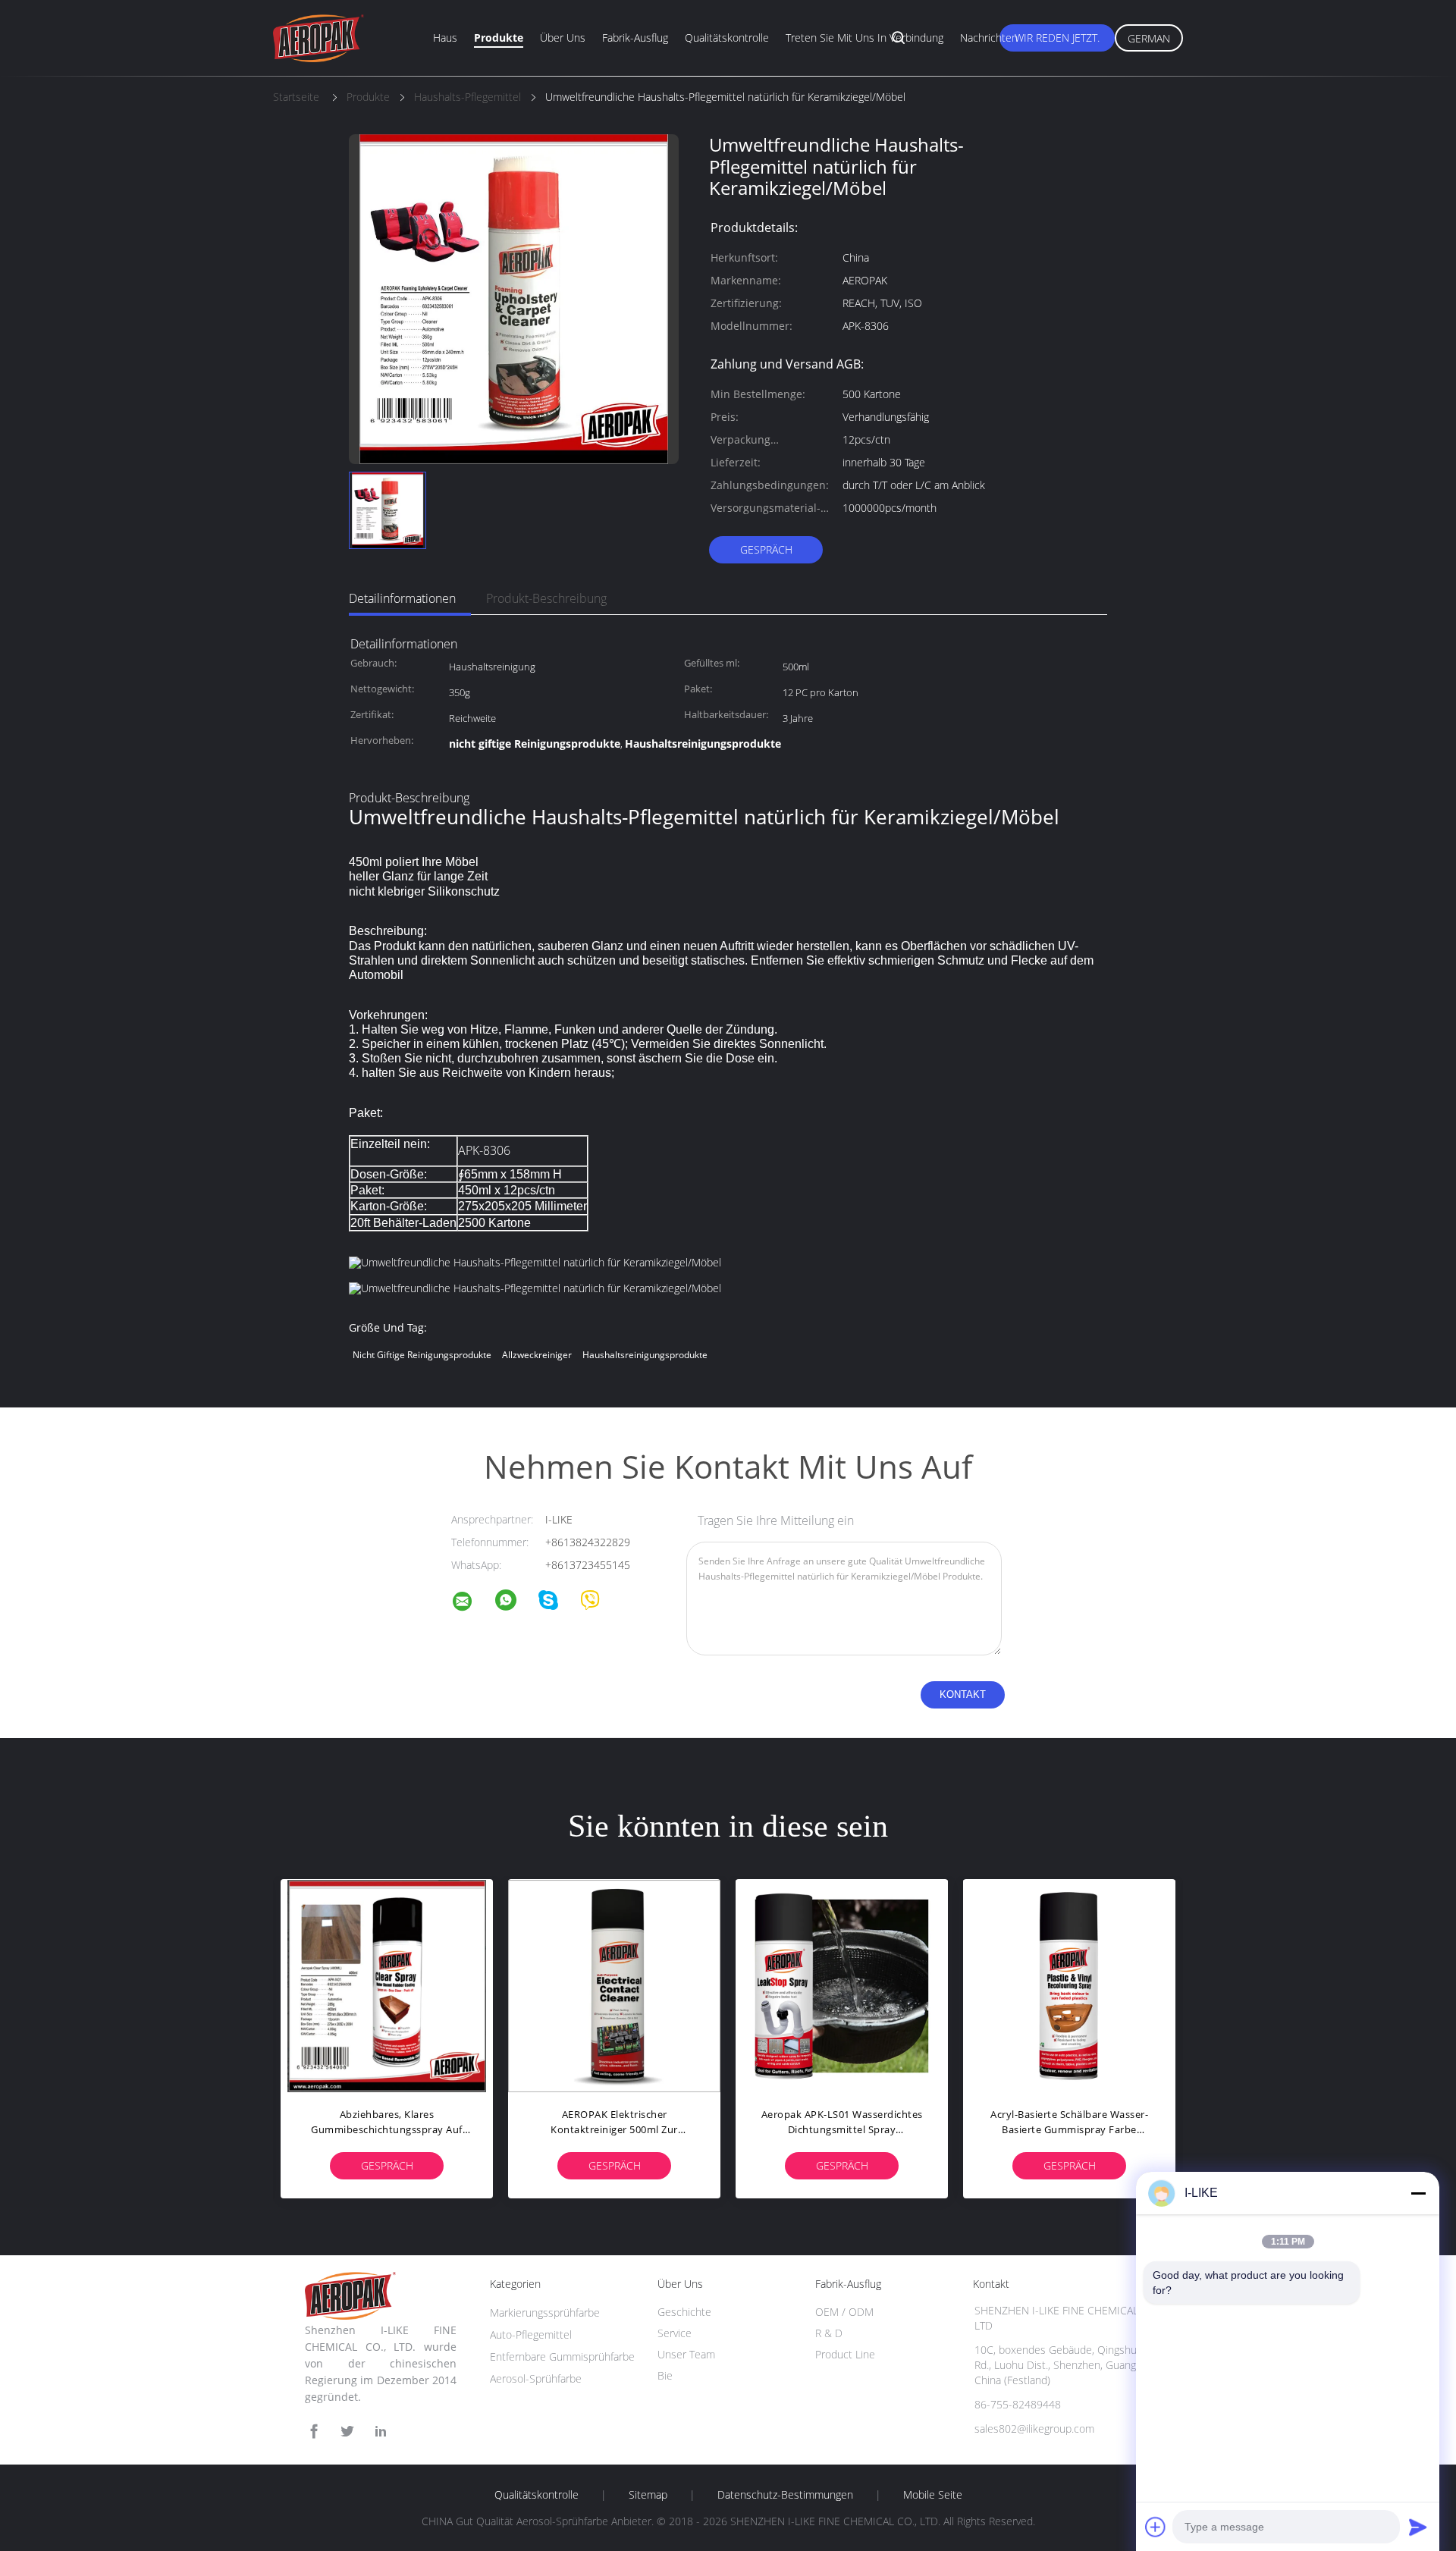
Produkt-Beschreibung (546, 598)
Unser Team (686, 2354)
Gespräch (766, 549)
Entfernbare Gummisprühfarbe (562, 2356)
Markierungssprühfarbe (545, 2313)
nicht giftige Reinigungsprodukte (422, 1355)
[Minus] (1418, 2193)
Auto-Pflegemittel (531, 2334)
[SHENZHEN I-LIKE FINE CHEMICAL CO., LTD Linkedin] (381, 2432)
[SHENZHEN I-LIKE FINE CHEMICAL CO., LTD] (472, 1603)
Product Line (845, 2354)
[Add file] (1156, 2527)
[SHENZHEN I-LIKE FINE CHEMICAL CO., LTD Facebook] (314, 2432)
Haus (445, 38)
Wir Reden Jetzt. (1057, 38)
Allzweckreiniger (537, 1355)
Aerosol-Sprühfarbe (536, 2378)
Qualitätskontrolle (727, 38)
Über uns (563, 38)
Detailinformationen (402, 598)
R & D (829, 2333)
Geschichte (684, 2312)
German (1149, 38)
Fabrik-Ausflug (635, 38)
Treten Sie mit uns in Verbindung (864, 38)
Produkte (499, 38)
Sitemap (648, 2495)
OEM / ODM (844, 2312)
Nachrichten (989, 38)
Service (675, 2333)
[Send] (1418, 2527)
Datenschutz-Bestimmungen (785, 2495)
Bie (665, 2375)
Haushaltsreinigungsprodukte (645, 1355)
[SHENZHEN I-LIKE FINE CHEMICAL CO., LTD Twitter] (347, 2432)
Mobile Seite (933, 2495)
